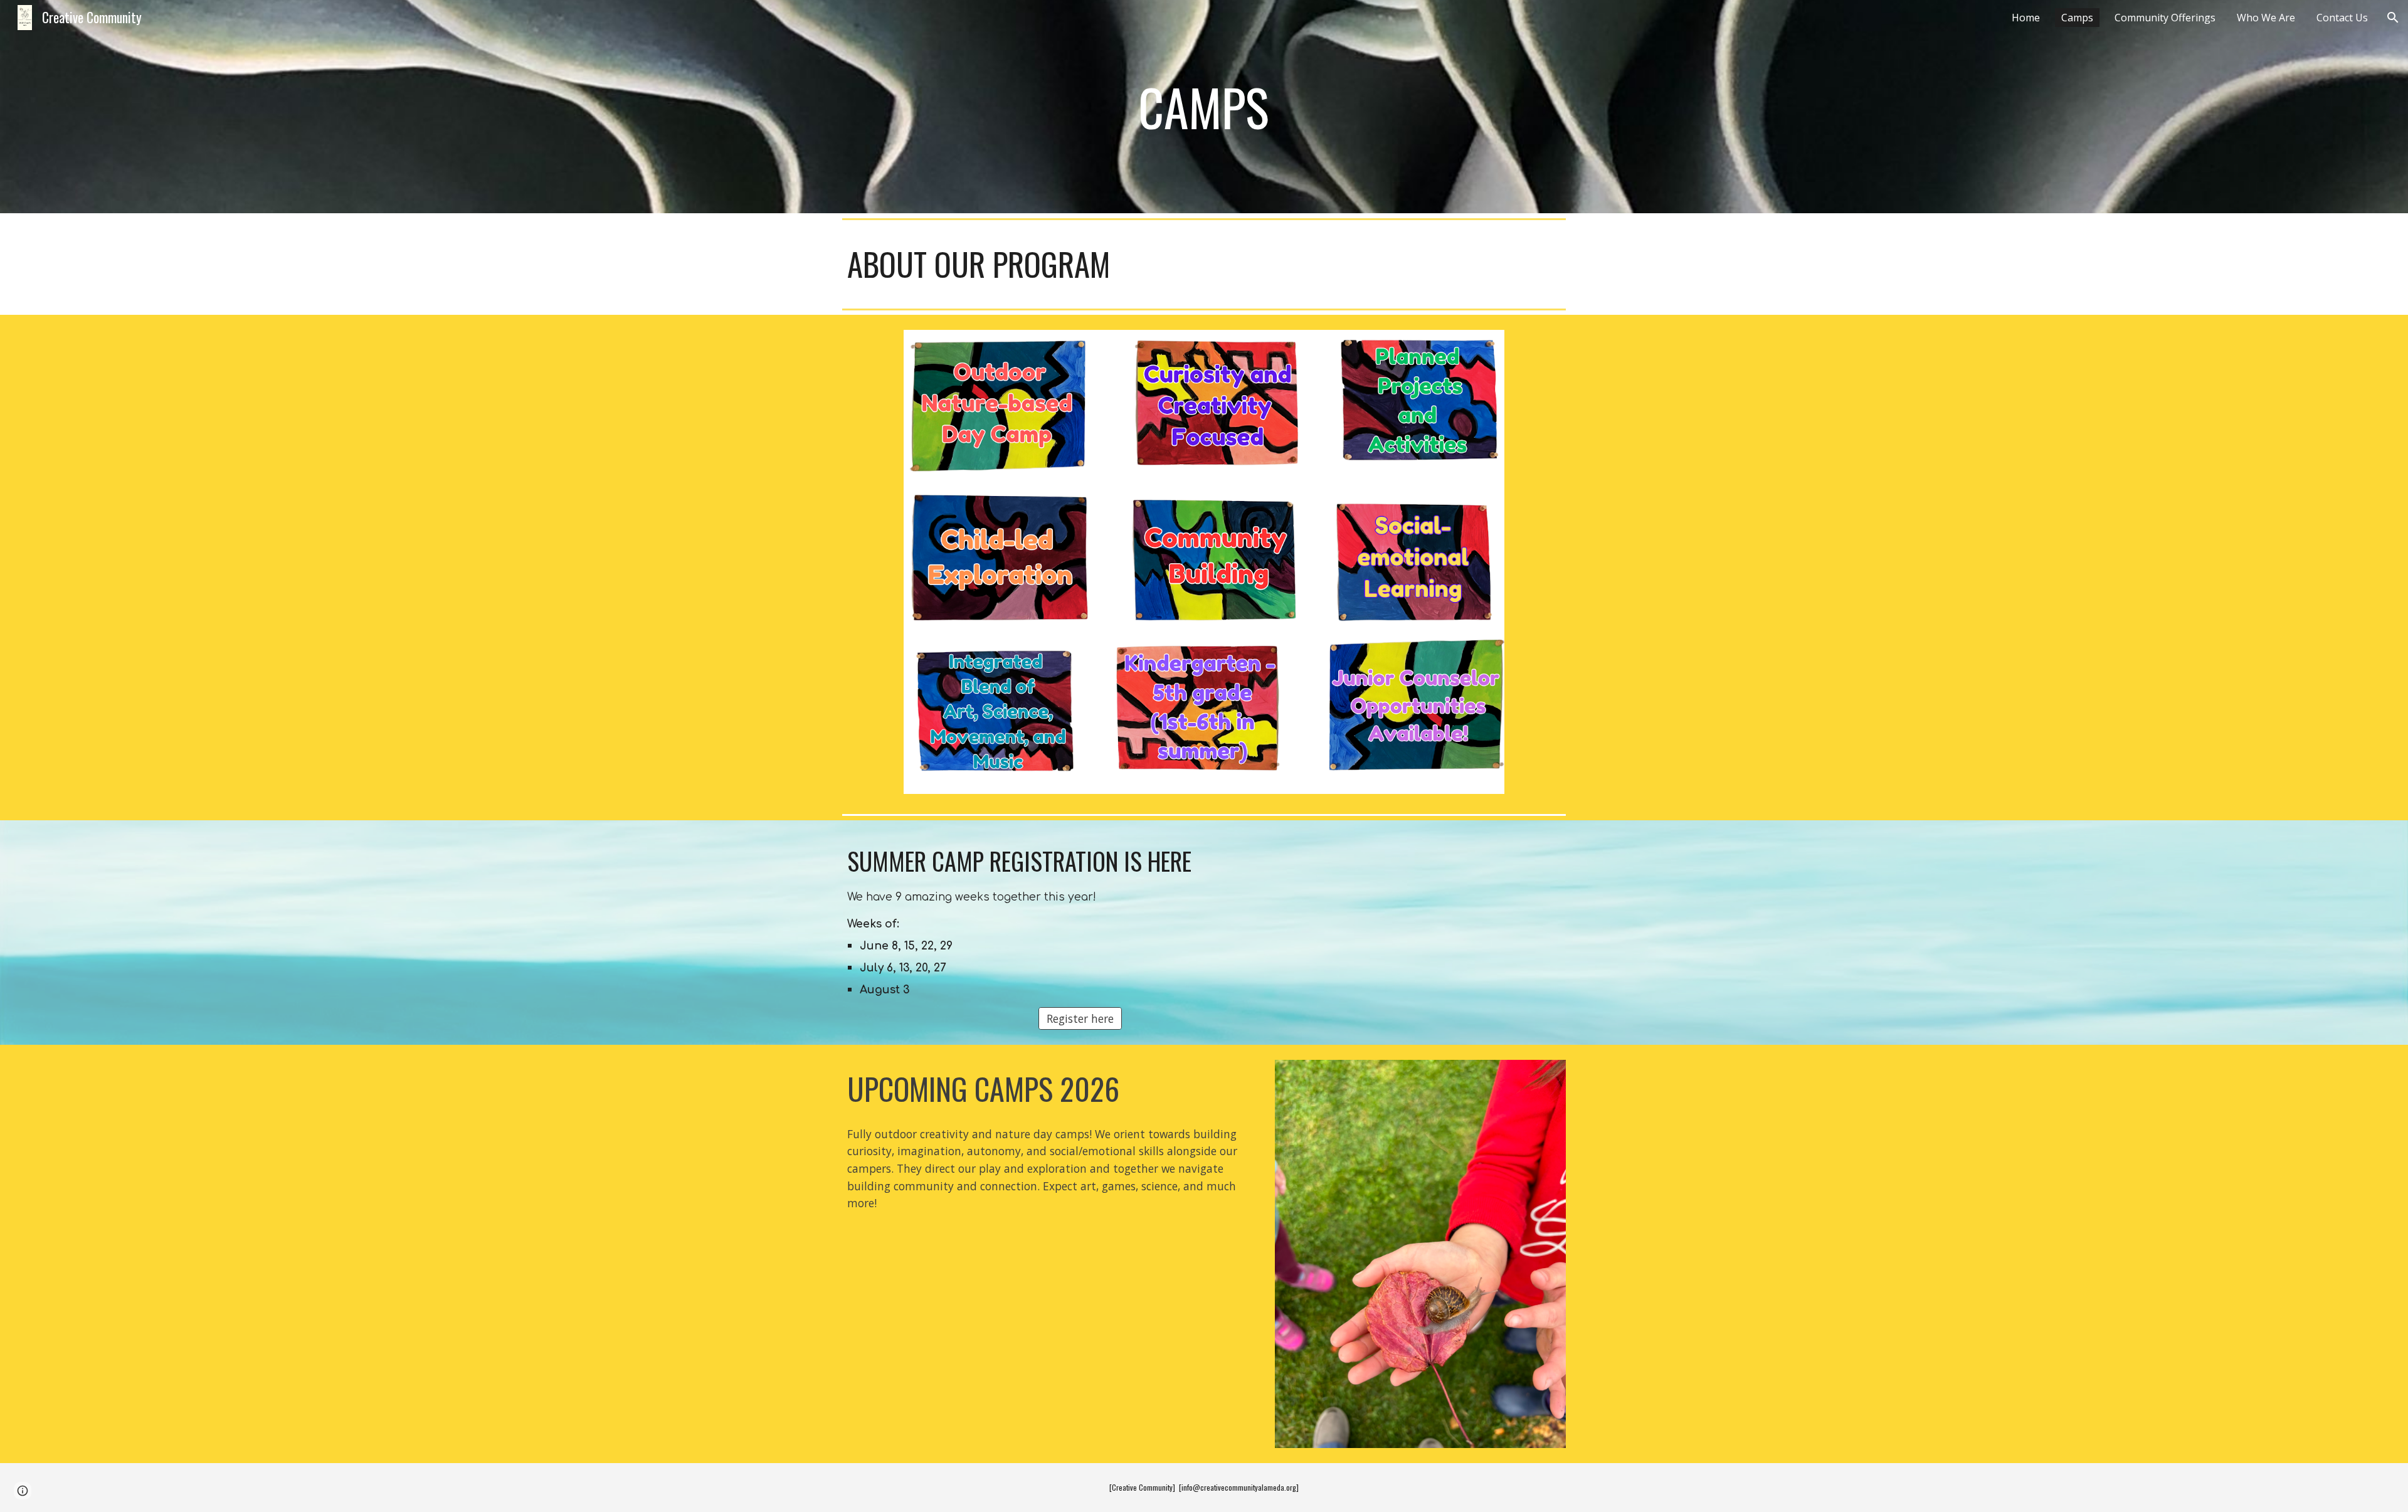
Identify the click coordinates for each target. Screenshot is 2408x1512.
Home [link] (2026, 18)
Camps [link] (2077, 18)
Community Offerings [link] (2165, 18)
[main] (1204, 107)
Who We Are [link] (2266, 18)
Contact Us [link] (2342, 18)
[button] (2393, 18)
